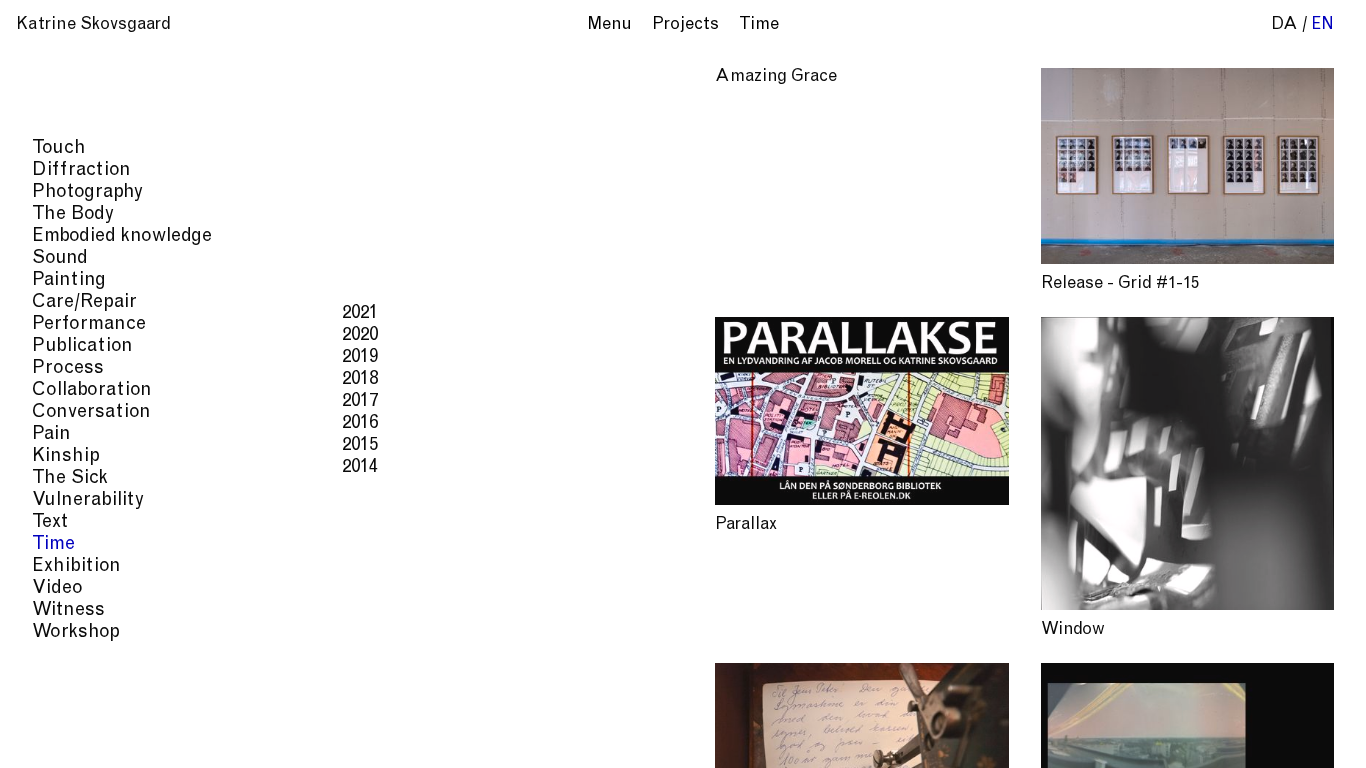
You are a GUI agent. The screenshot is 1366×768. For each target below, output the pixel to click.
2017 (360, 401)
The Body (73, 214)
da (1284, 25)
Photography (87, 192)
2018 (360, 379)
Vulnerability (88, 500)
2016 (360, 423)
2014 (360, 467)
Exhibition (76, 566)
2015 (360, 445)
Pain (51, 434)
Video (57, 588)
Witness (68, 610)
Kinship (66, 456)
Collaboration (92, 390)
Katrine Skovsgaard (93, 25)
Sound (60, 258)
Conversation (91, 412)
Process (68, 368)
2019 (360, 357)
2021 (360, 313)
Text (50, 522)
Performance (89, 324)
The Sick (70, 478)
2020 (360, 335)
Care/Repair (84, 302)
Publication (82, 346)
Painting (69, 280)
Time (53, 544)
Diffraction (81, 170)
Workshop (76, 632)
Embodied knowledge (122, 236)
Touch (59, 148)
